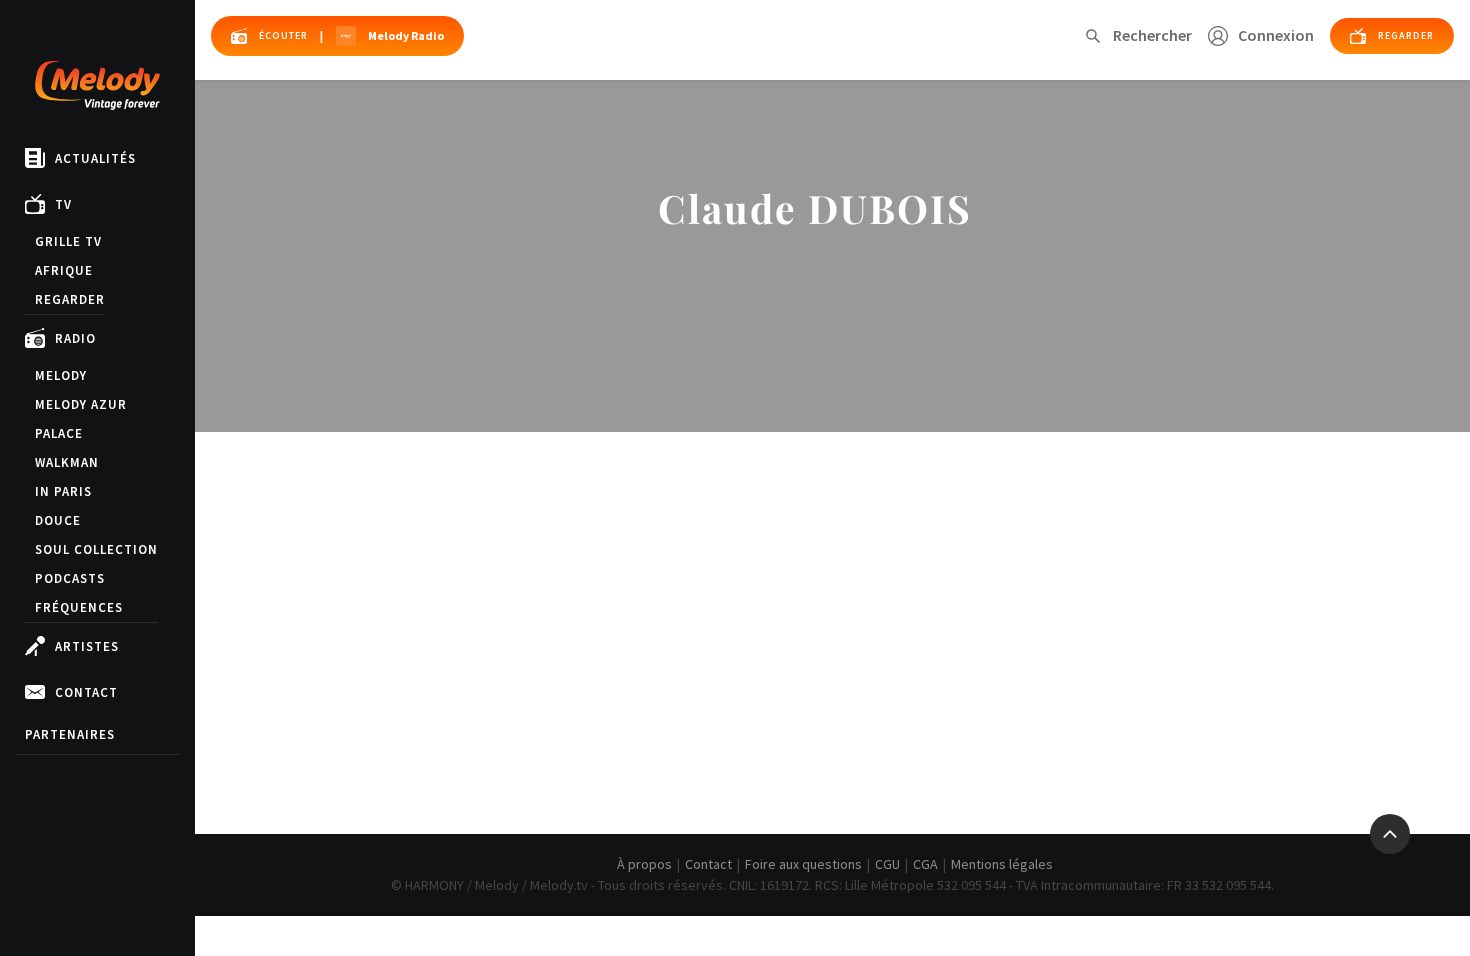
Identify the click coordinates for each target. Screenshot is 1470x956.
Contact (86, 692)
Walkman (67, 462)
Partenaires (70, 734)
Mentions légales (1002, 864)
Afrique (64, 270)
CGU (887, 864)
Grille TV (68, 241)
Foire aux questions (803, 864)
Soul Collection (96, 549)
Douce (58, 520)
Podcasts (70, 578)
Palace (59, 433)
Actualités (95, 158)
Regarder (70, 299)
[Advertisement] (833, 622)
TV (63, 204)
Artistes (87, 646)
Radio (75, 338)
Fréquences (79, 607)
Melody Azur (81, 404)
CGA (925, 864)
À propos (644, 864)
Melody (61, 375)
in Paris (63, 491)
